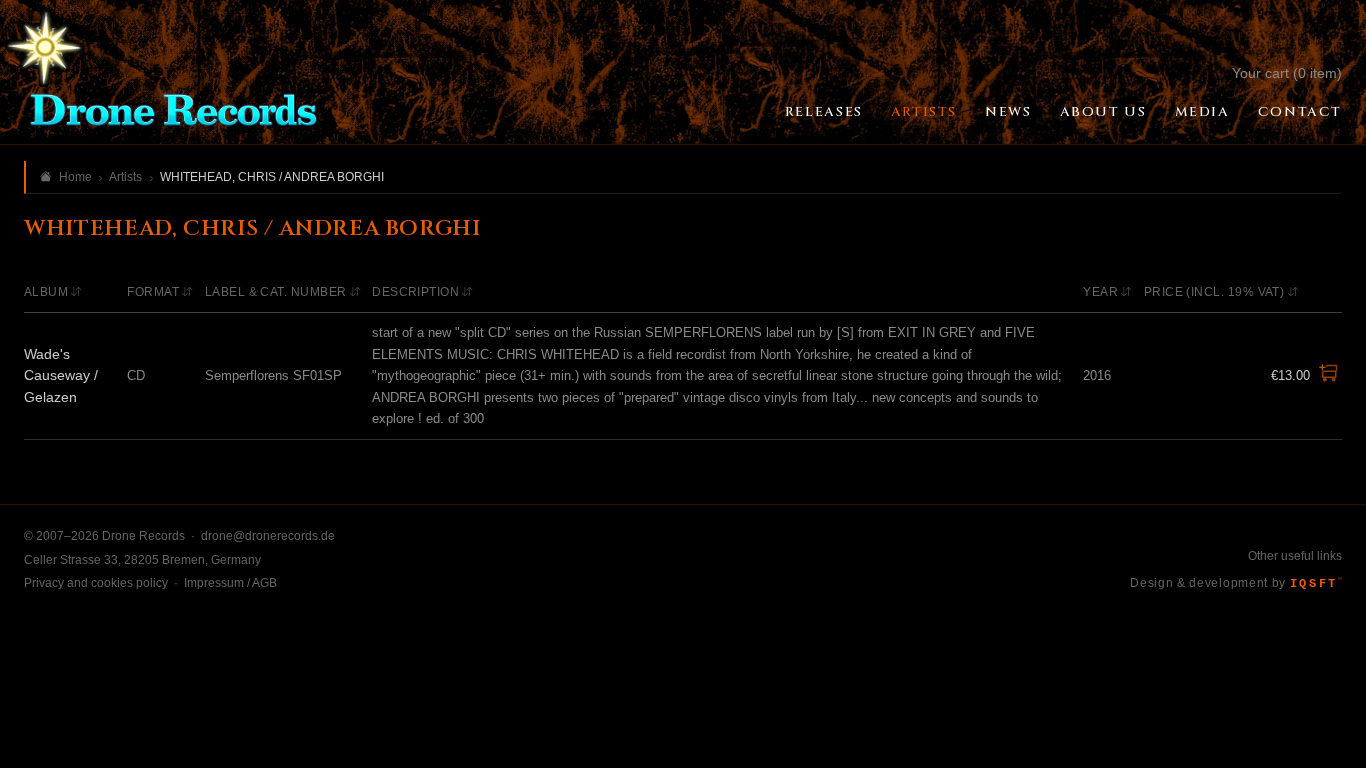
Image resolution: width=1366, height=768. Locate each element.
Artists (924, 112)
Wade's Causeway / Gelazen (61, 375)
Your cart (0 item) (1287, 73)
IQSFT (1316, 584)
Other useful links (1295, 556)
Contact (1300, 112)
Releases (824, 112)
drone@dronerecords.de (268, 536)
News (1008, 112)
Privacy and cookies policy (96, 583)
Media (1202, 112)
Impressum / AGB (230, 583)
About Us (1103, 112)
